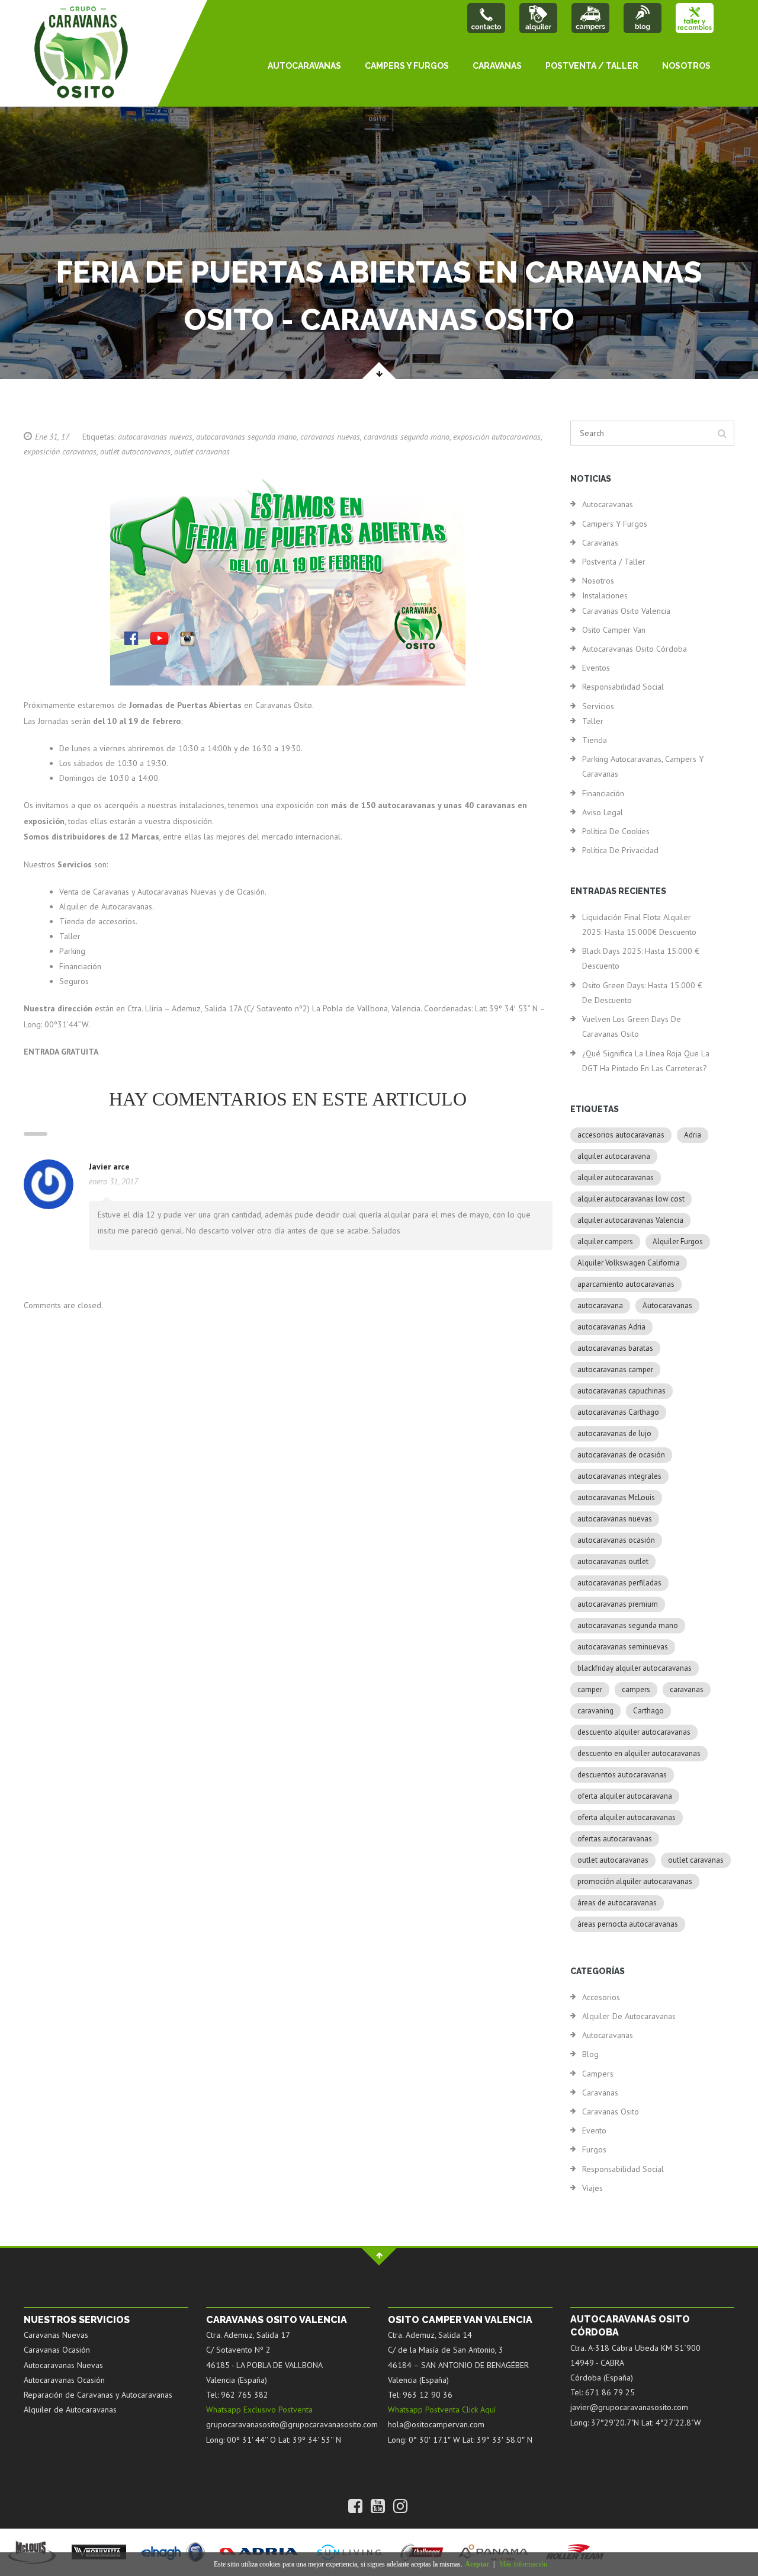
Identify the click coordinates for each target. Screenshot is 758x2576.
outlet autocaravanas (135, 451)
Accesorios (601, 1997)
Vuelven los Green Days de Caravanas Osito (632, 1026)
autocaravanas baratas (615, 1348)
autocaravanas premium (618, 1604)
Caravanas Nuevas (56, 2335)
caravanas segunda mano (407, 437)
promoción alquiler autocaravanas (635, 1881)
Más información (523, 2564)
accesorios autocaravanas (621, 1135)
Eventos (596, 668)
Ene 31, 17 (52, 437)
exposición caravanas (60, 451)
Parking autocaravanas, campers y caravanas (643, 766)
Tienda (595, 740)
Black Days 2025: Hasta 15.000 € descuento (641, 958)
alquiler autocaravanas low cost (631, 1199)
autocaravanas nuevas (155, 437)
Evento (594, 2130)
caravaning (595, 1711)
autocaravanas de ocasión (621, 1455)
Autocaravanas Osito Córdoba (635, 649)
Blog (590, 2054)
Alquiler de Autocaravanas (629, 2016)
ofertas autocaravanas (615, 1839)
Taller (593, 721)
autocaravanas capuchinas (622, 1391)
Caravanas (497, 66)
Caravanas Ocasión (57, 2350)
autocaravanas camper (615, 1369)
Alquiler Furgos (678, 1241)
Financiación (603, 793)
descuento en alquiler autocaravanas (639, 1753)
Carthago (648, 1711)
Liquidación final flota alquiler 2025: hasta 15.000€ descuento (639, 925)
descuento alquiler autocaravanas (634, 1732)
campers (636, 1689)
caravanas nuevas (330, 437)
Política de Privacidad (620, 850)
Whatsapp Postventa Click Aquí (442, 2410)
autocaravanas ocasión (616, 1540)
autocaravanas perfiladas (619, 1583)
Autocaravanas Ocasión (64, 2380)
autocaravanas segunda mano (246, 437)
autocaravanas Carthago (618, 1412)
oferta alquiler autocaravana (625, 1796)
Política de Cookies (616, 831)
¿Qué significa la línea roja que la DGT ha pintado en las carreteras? (646, 1061)
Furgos (594, 2149)
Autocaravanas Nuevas (63, 2365)
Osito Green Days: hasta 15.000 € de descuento (642, 993)
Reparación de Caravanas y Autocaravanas (98, 2395)
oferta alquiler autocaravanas (627, 1817)
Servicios (598, 706)
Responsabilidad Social (623, 687)
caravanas (687, 1689)
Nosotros (686, 66)
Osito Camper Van (614, 630)
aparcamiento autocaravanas (626, 1284)
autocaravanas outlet (613, 1561)
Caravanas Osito (611, 2112)
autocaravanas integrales (619, 1476)
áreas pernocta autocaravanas (628, 1924)
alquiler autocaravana (614, 1156)
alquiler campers (605, 1241)
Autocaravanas (304, 66)
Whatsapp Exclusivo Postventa (259, 2410)
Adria (693, 1135)
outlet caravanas (202, 451)
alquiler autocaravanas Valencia (630, 1220)
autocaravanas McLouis (616, 1497)
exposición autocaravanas (497, 437)
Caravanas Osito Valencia (626, 611)
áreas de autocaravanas (617, 1903)
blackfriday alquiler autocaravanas (635, 1668)
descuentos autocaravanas (622, 1775)
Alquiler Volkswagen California (629, 1263)
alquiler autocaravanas (616, 1178)
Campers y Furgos (407, 66)
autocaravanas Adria (611, 1327)
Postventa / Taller (592, 66)
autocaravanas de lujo (614, 1433)
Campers (598, 2074)
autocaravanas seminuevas (623, 1647)
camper (590, 1689)
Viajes (592, 2188)
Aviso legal (603, 812)
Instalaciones (605, 595)
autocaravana (600, 1305)
